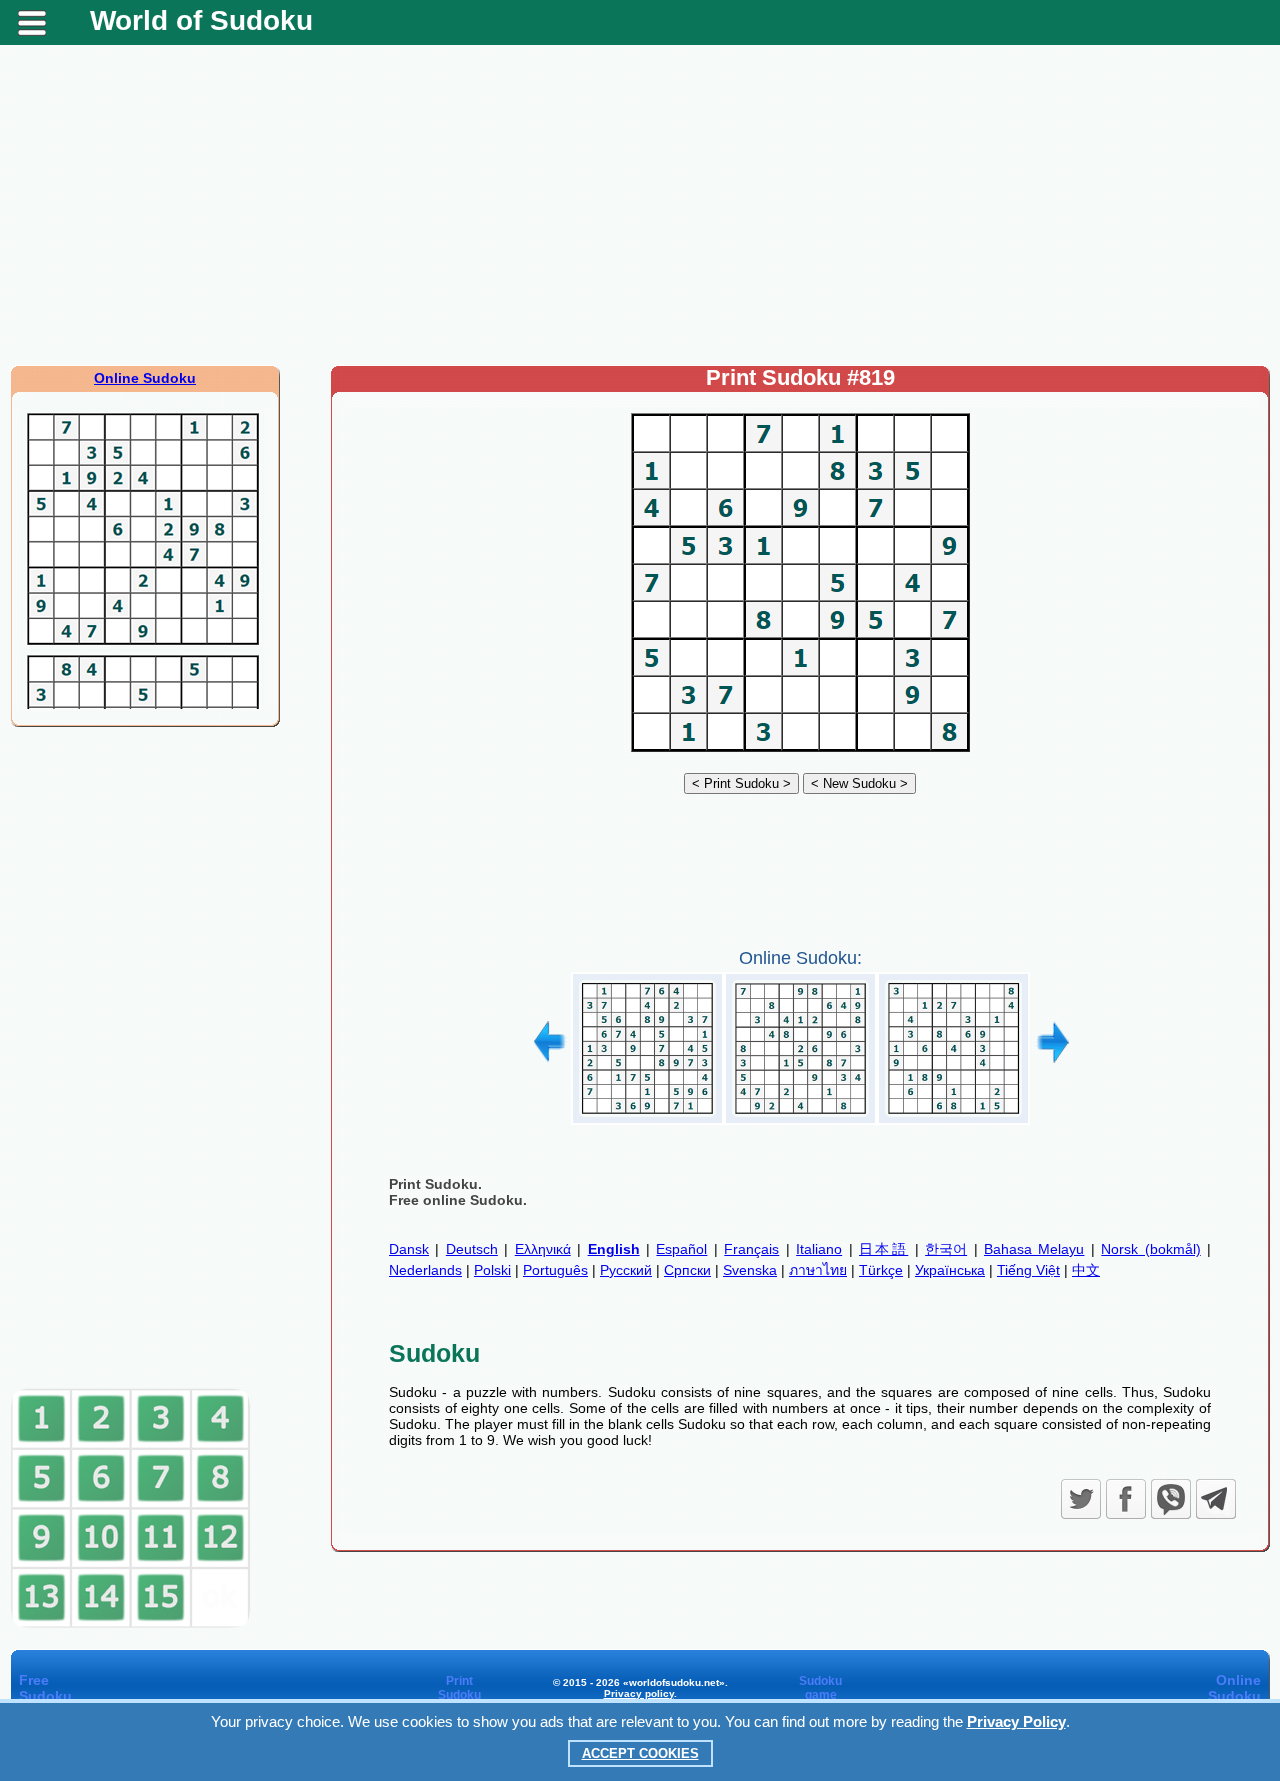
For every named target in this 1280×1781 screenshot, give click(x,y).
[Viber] (1171, 1499)
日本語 (883, 1249)
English (614, 1249)
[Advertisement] (640, 205)
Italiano (819, 1249)
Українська (950, 1270)
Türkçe (881, 1270)
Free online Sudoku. (458, 1200)
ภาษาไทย (818, 1270)
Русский (626, 1270)
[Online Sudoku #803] (800, 1117)
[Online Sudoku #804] (953, 1117)
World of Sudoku (201, 20)
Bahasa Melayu (1034, 1249)
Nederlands (425, 1270)
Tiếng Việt (1028, 1270)
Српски (687, 1270)
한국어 (946, 1249)
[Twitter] (1081, 1499)
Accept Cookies (640, 1753)
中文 (1086, 1270)
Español (681, 1249)
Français (751, 1249)
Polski (492, 1270)
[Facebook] (1126, 1499)
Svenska (750, 1270)
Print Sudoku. (435, 1184)
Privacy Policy (1016, 1721)
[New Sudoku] (859, 783)
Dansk (409, 1249)
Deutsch (472, 1249)
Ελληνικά (543, 1249)
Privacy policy (639, 1693)
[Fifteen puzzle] (131, 1624)
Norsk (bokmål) (1150, 1249)
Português (555, 1270)
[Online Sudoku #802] (647, 1117)
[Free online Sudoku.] (800, 752)
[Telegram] (1216, 1499)
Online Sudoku (145, 378)
